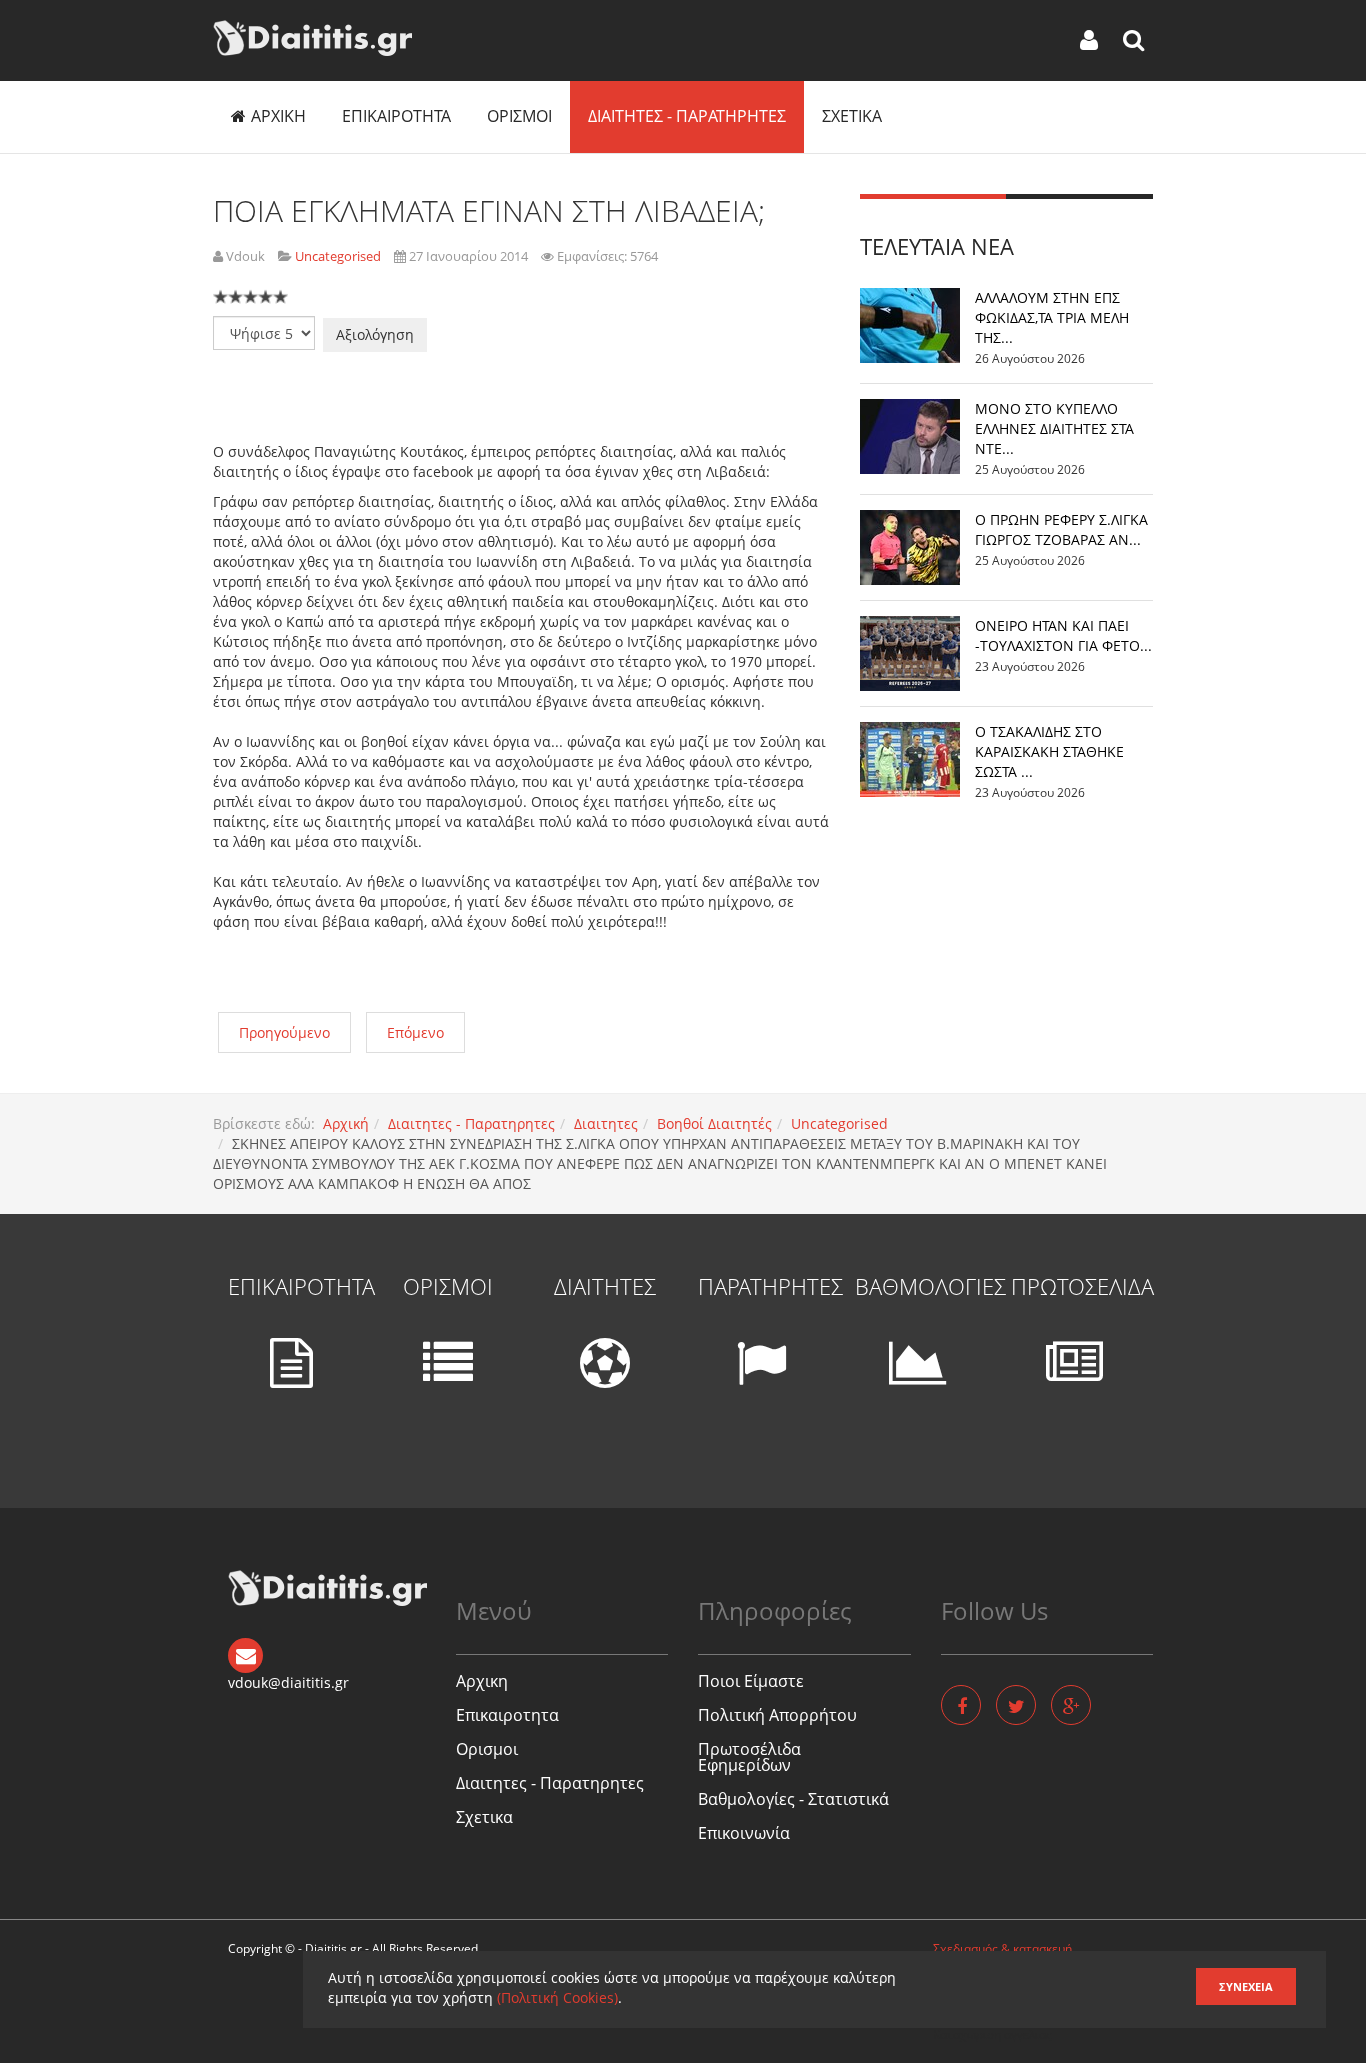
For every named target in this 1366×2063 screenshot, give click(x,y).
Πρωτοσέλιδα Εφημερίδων (749, 1757)
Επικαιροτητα (396, 116)
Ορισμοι (519, 116)
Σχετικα (852, 116)
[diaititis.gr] (312, 38)
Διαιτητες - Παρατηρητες (687, 116)
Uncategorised (839, 1123)
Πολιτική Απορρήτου (777, 1715)
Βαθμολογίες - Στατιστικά (793, 1799)
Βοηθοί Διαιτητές (714, 1123)
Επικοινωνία (744, 1833)
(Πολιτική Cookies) (557, 1997)
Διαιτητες (606, 1123)
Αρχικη (278, 116)
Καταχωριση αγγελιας (992, 2034)
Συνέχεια (1246, 1986)
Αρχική (346, 1123)
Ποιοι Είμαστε (751, 1681)
